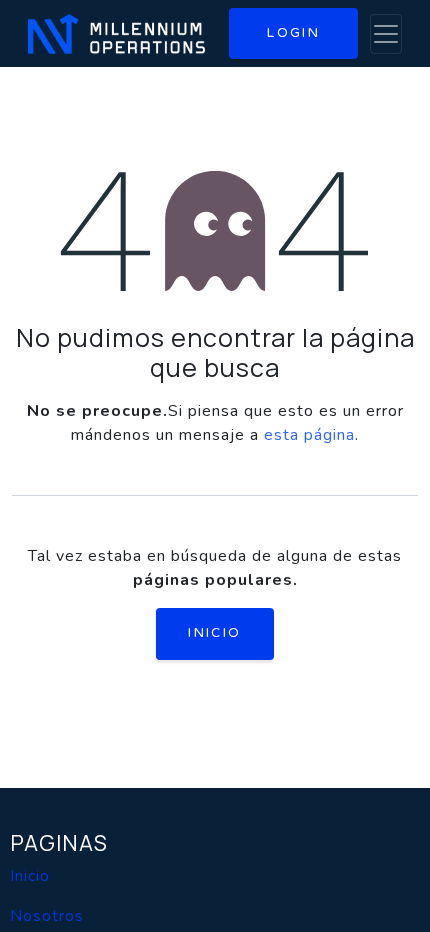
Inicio (214, 633)
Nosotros (47, 916)
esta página (309, 435)
